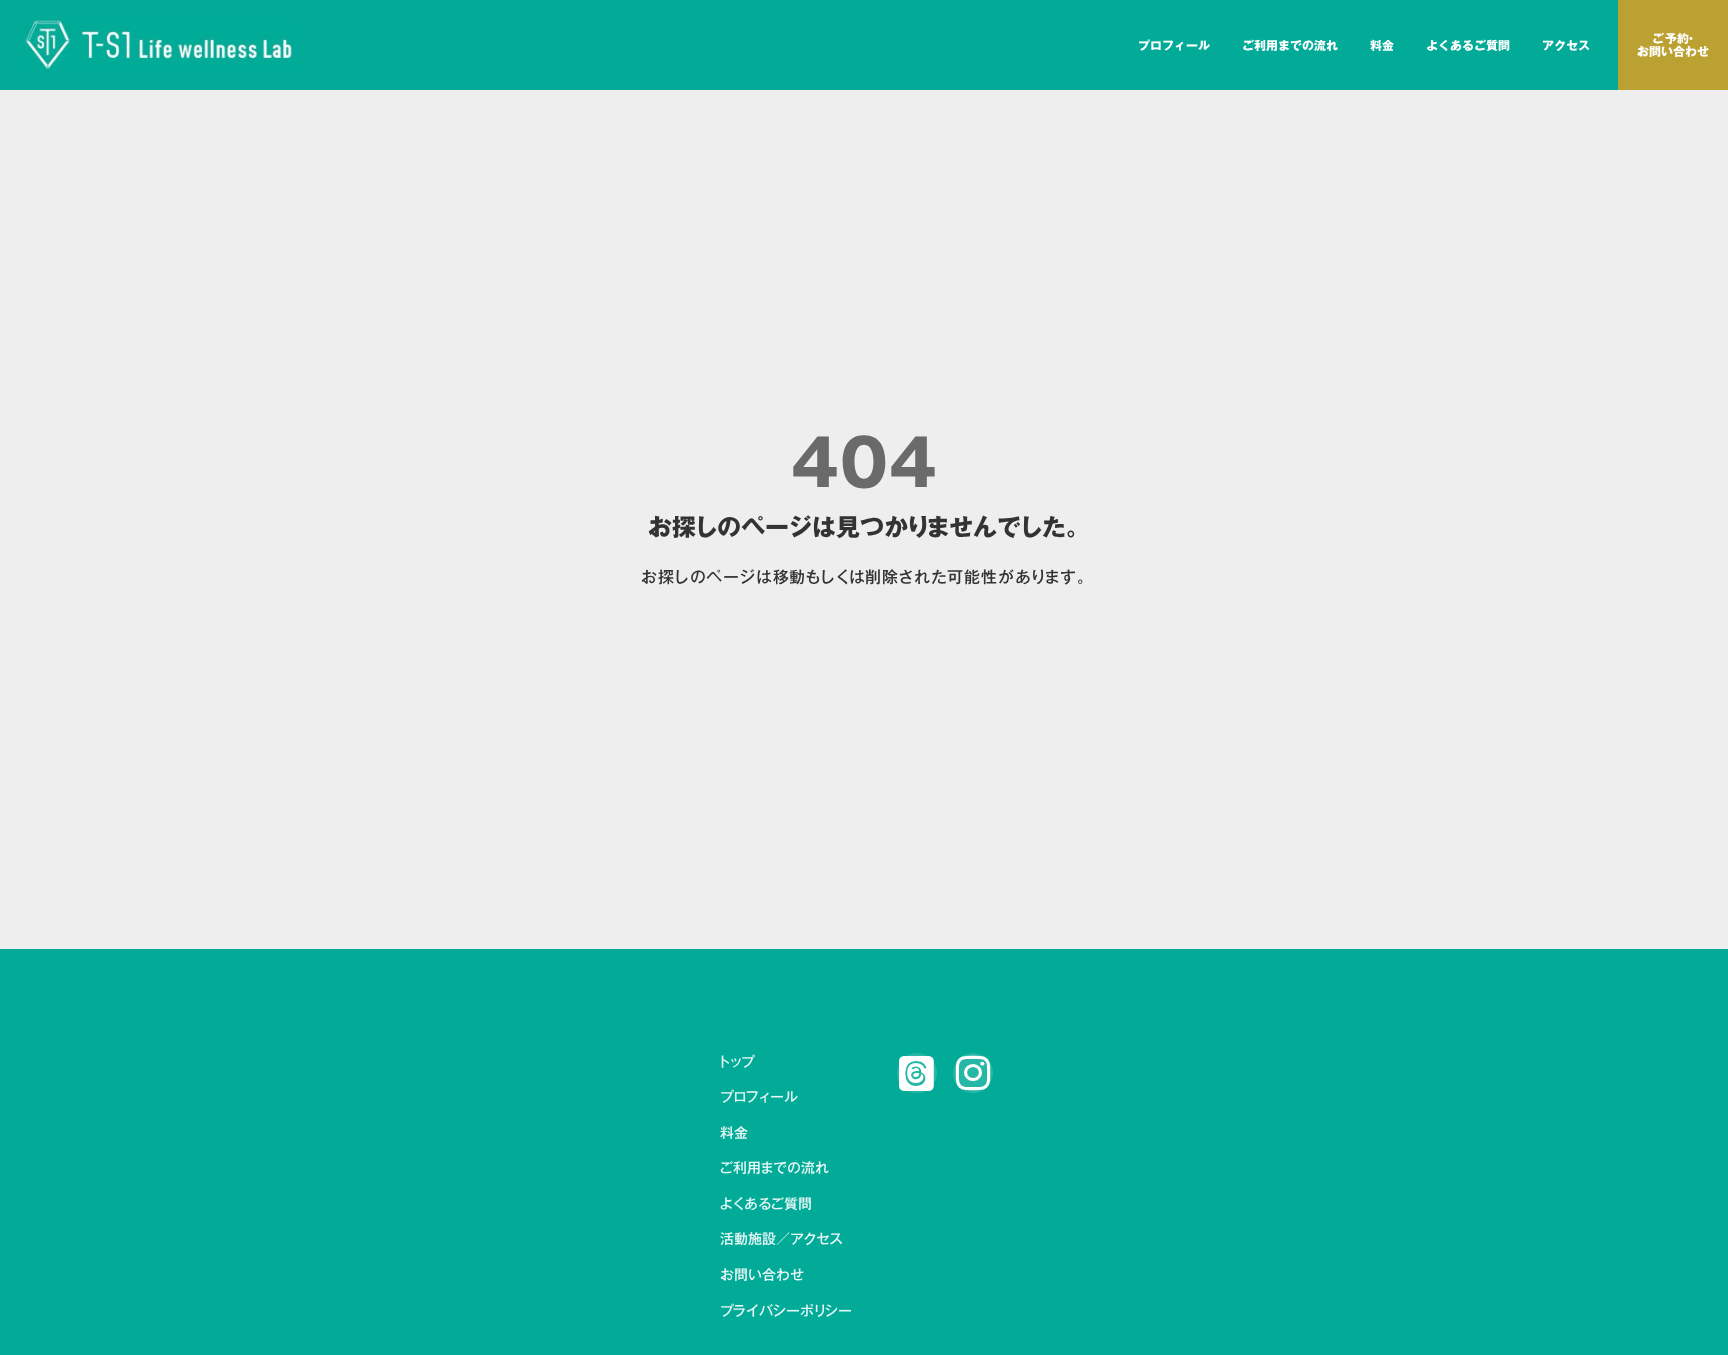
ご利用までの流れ (1290, 45)
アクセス (1566, 45)
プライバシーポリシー (786, 1312)
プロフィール (1174, 45)
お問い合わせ (762, 1276)
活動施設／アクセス (781, 1240)
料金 (1382, 45)
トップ (737, 1063)
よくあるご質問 (1468, 45)
